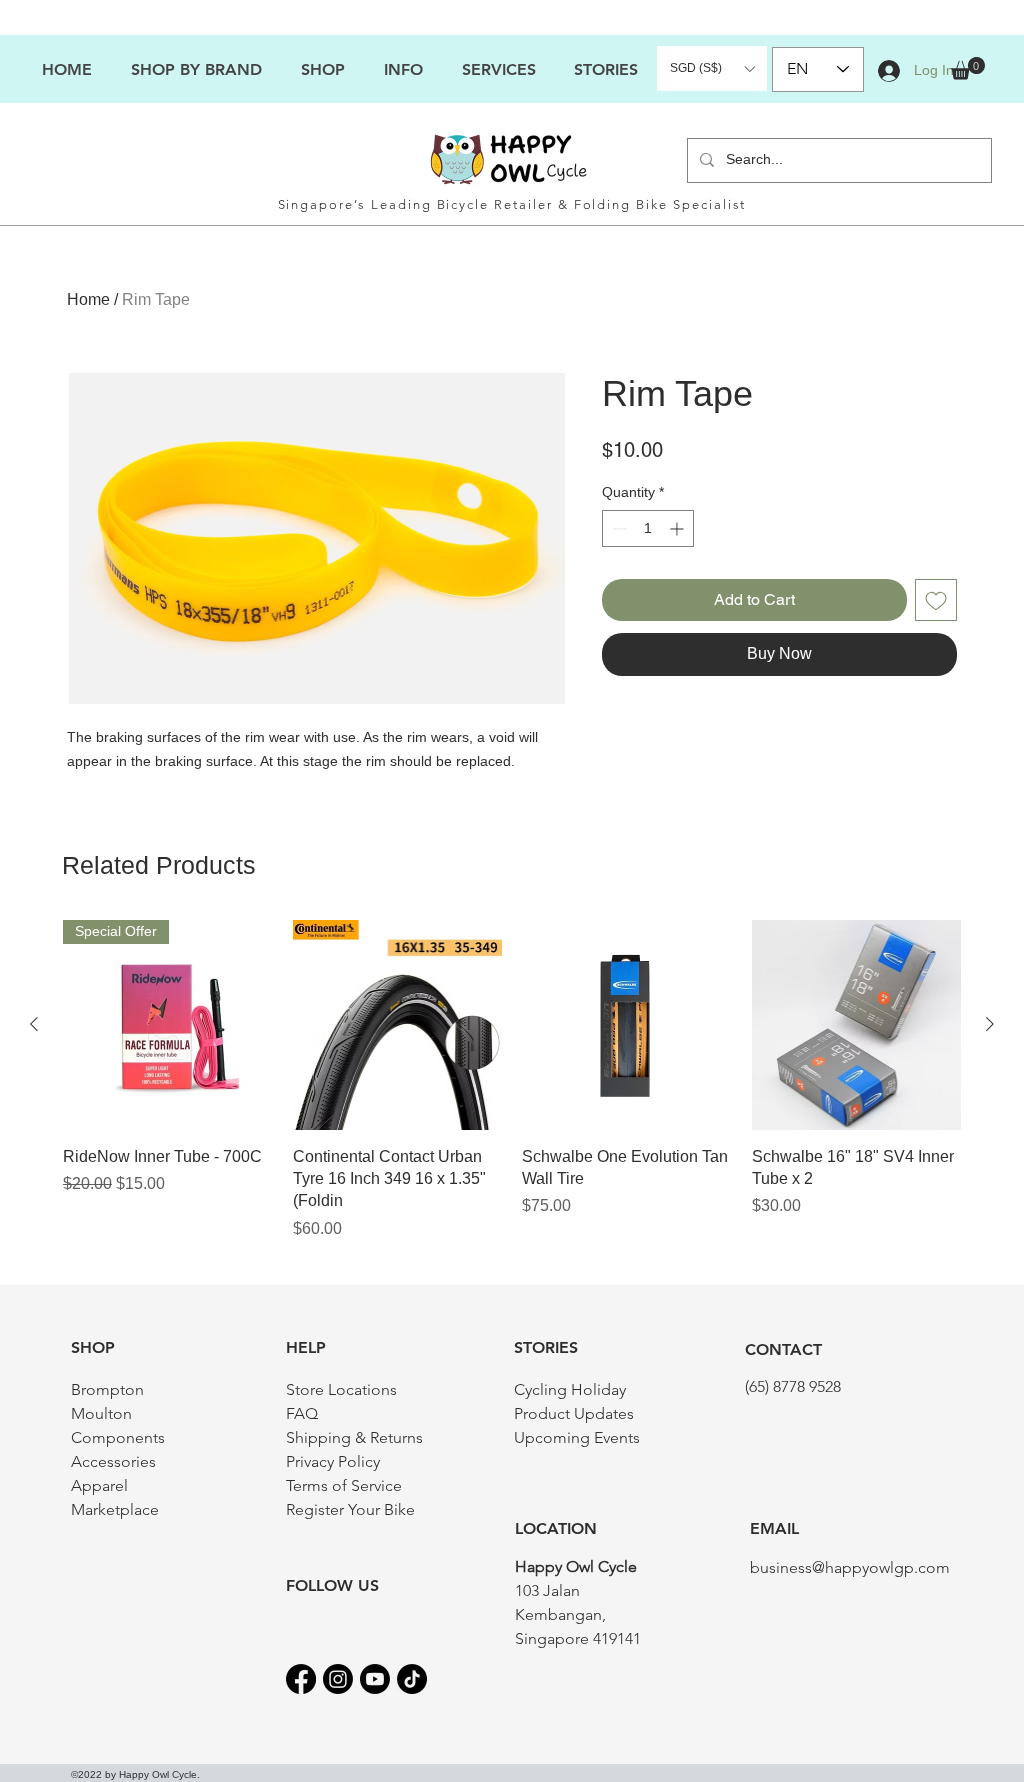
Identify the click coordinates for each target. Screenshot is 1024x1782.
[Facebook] (301, 1679)
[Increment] (678, 528)
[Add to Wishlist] (936, 600)
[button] (403, 69)
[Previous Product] (34, 1024)
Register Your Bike (350, 1509)
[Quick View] (398, 1025)
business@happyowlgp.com (850, 1567)
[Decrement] (617, 528)
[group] (512, 1080)
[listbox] (712, 68)
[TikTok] (412, 1679)
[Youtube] (375, 1679)
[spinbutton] (648, 528)
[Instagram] (338, 1679)
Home (88, 299)
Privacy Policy (333, 1461)
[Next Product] (990, 1024)
